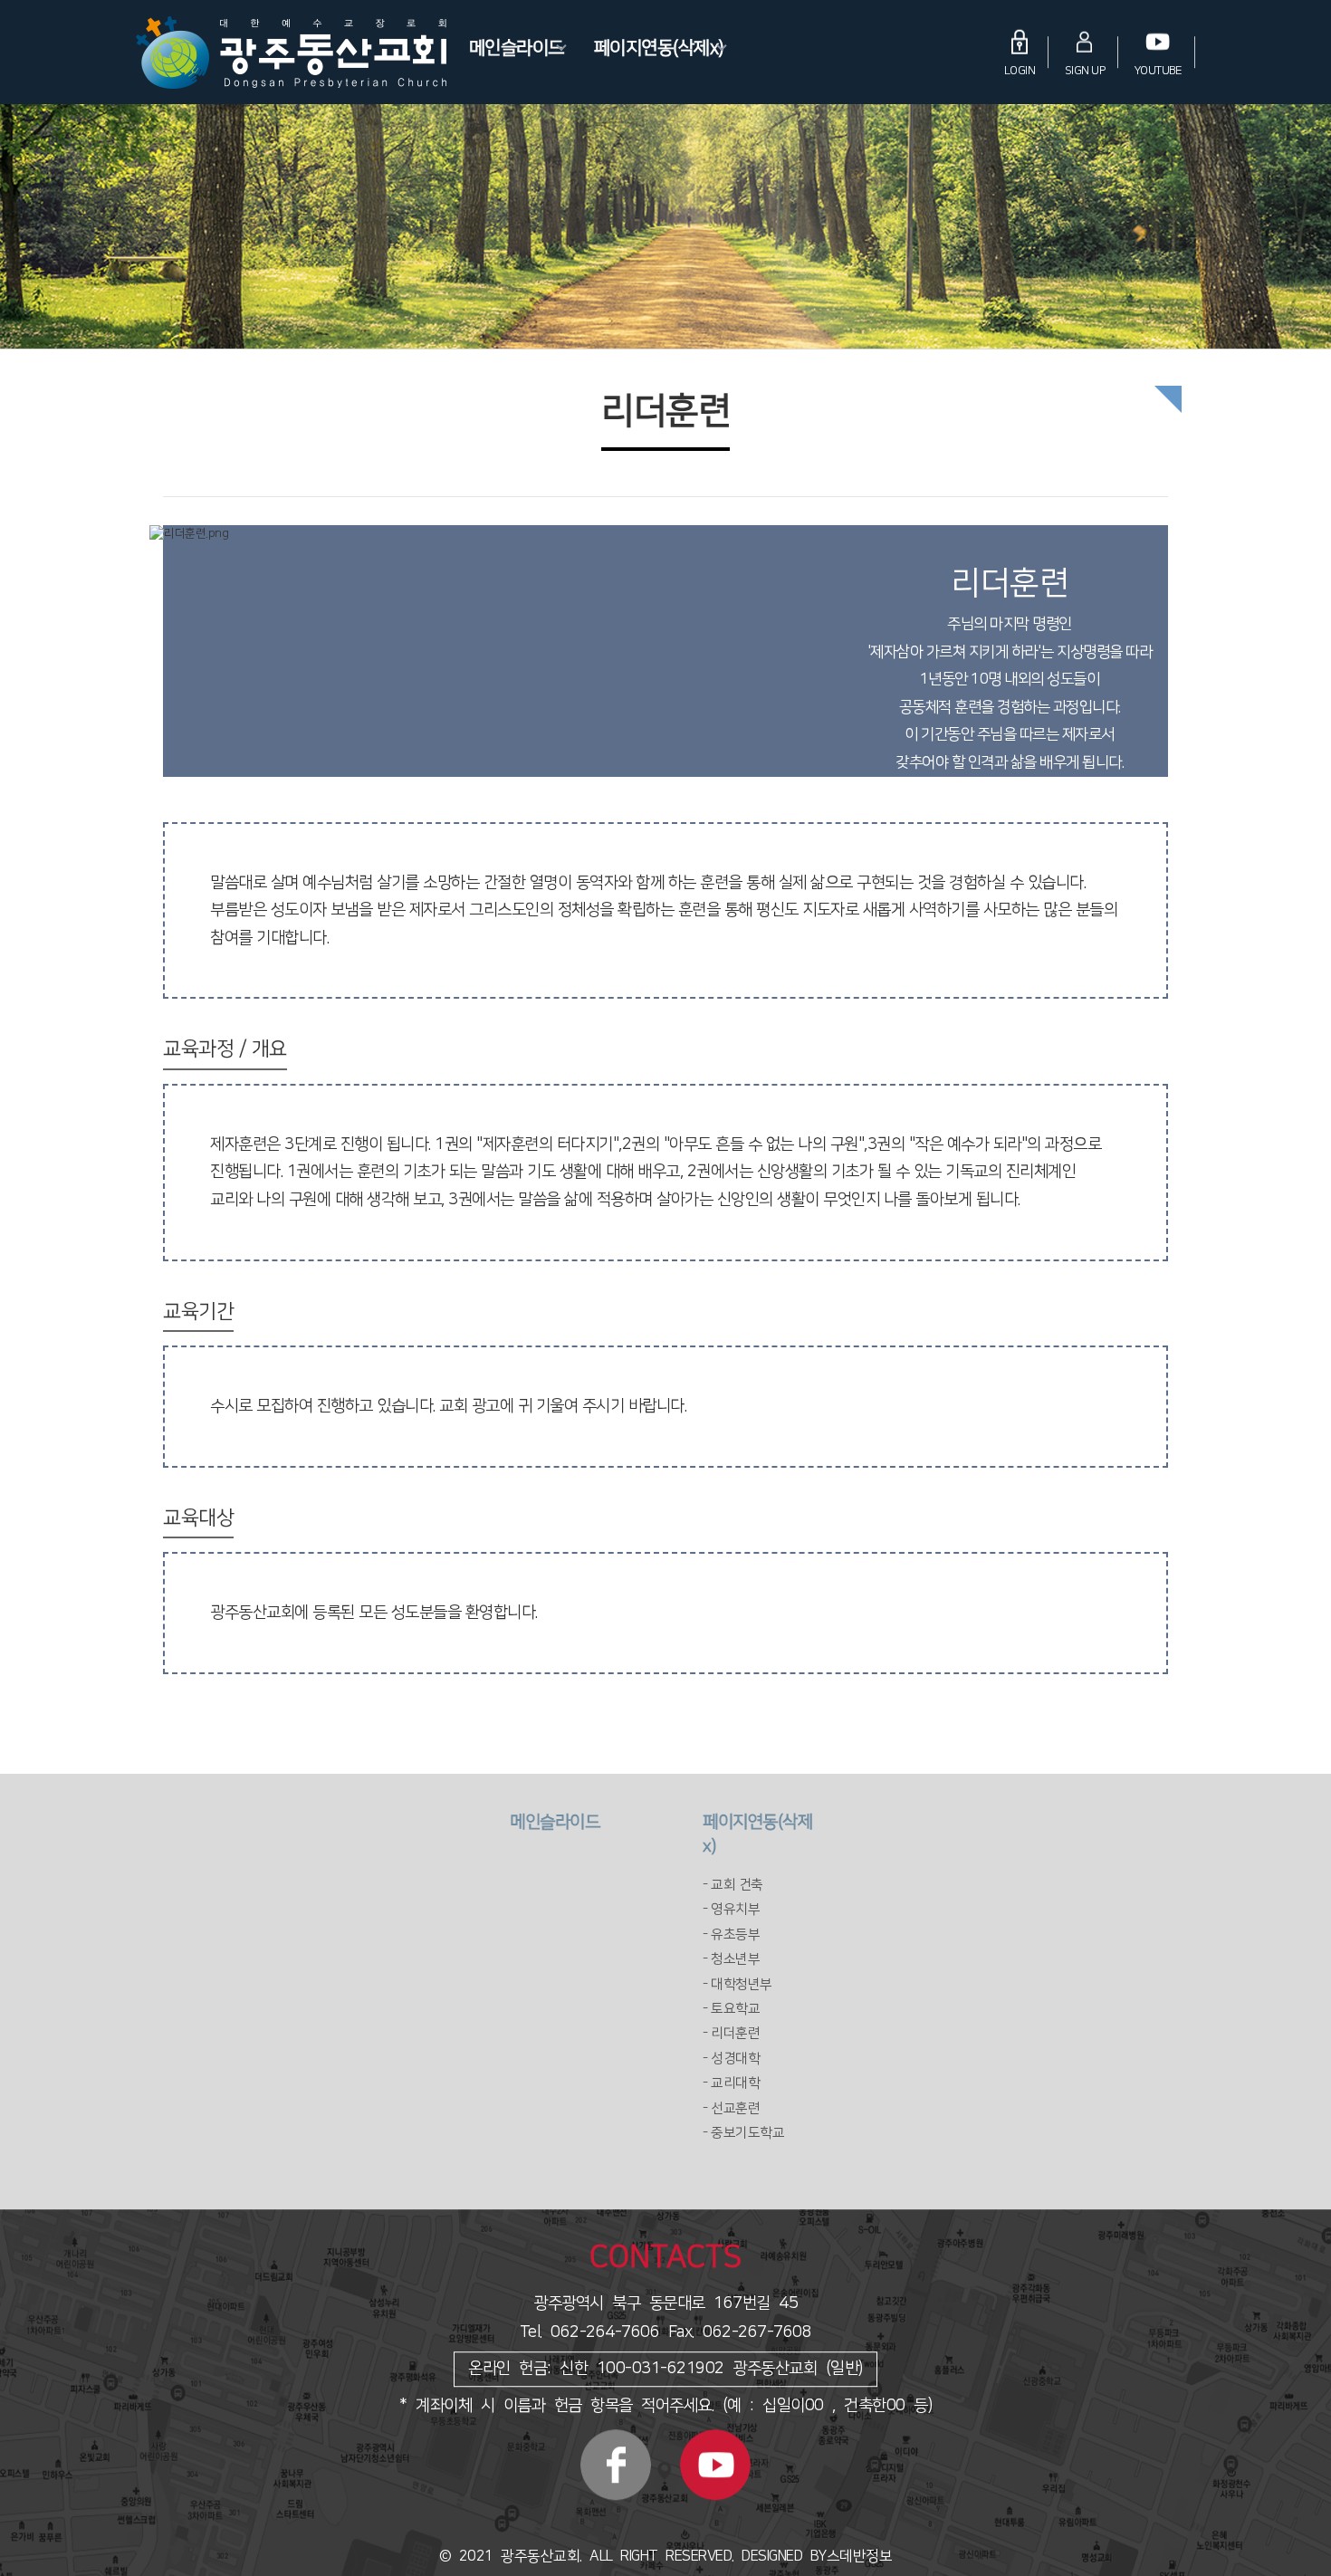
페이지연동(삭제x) (659, 47)
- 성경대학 (731, 2059)
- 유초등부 (731, 1934)
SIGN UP (1085, 70)
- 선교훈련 (731, 2108)
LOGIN (1020, 70)
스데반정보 (860, 2556)
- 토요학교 (731, 2009)
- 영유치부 (731, 1909)
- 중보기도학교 (743, 2133)
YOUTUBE (1159, 70)
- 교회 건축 (733, 1885)
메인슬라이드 (517, 47)
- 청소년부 (731, 1959)
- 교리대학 (731, 2083)
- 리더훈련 (731, 2033)
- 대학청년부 (737, 1984)
